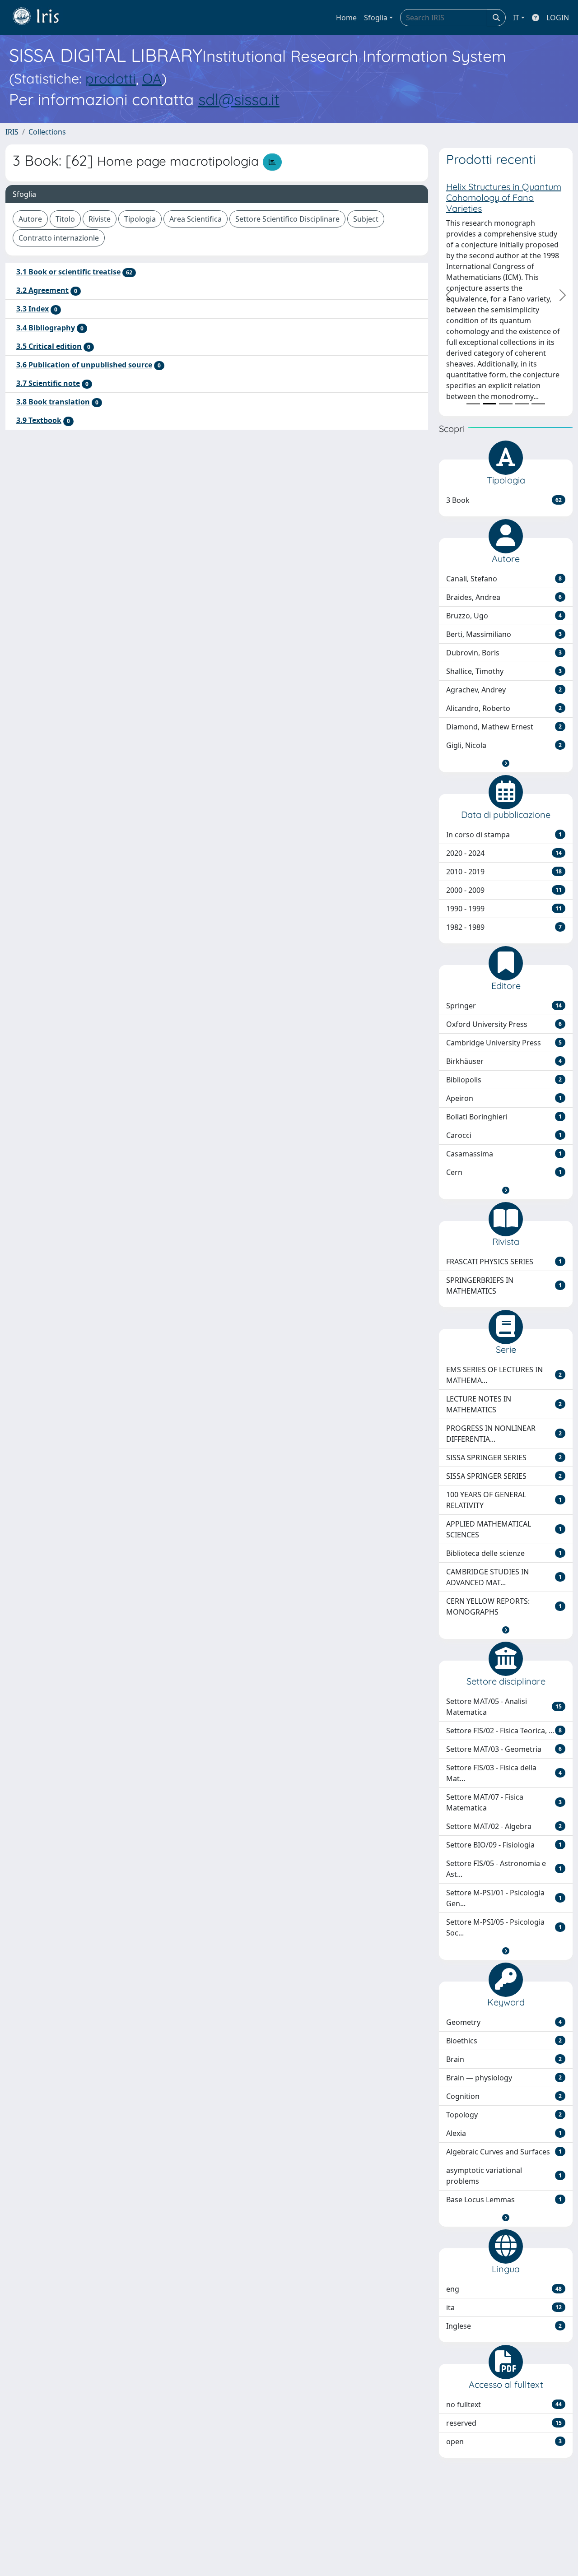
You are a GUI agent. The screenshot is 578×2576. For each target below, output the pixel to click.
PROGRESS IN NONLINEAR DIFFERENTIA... (504, 1434)
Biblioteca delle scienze (504, 1553)
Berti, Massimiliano (504, 634)
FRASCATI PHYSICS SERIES (504, 1262)
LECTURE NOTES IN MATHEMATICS (504, 1404)
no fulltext (504, 2404)
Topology (504, 2115)
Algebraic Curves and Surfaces (504, 2152)
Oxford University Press (504, 1024)
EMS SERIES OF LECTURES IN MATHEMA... (504, 1375)
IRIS (12, 132)
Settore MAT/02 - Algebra (504, 1826)
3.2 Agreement (42, 290)
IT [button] (516, 18)
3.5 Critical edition (49, 346)
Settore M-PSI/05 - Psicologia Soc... (504, 1927)
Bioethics (504, 2041)
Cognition (504, 2096)
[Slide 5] (538, 404)
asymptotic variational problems (504, 2176)
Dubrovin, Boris (504, 653)
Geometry (504, 2022)
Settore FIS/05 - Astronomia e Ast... (504, 1869)
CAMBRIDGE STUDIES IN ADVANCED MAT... (504, 1577)
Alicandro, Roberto (504, 708)
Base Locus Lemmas (504, 2200)
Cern (504, 1172)
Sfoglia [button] (376, 18)
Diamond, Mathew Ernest (504, 727)
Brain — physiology (504, 2078)
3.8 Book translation (53, 402)
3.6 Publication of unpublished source (84, 365)
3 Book (504, 500)
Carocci (504, 1135)
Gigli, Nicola (504, 745)
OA (152, 78)
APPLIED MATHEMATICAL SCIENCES (504, 1529)
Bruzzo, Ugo (504, 616)
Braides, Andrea (504, 597)
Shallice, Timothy (504, 671)
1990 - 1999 (504, 909)
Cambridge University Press (504, 1043)
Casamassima (504, 1154)
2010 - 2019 (504, 872)
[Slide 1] (473, 404)
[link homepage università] (42, 18)
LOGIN (558, 18)
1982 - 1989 (504, 927)
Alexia (504, 2133)
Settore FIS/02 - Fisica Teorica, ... (504, 1731)
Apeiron (504, 1098)
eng (504, 2289)
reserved (504, 2423)
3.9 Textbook (39, 420)
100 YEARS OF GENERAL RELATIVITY (504, 1500)
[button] (506, 763)
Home (346, 18)
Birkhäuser (504, 1061)
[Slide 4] (522, 404)
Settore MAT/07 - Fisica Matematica (504, 1802)
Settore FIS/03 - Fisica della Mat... (504, 1773)
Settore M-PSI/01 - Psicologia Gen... (504, 1898)
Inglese (504, 2326)
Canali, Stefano (504, 579)
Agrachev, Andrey (504, 690)
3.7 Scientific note (48, 383)
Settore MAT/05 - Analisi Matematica (504, 1707)
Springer (504, 1006)
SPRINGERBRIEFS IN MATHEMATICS (504, 1286)
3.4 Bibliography (46, 328)
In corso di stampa (504, 835)
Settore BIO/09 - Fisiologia (504, 1845)
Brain (504, 2059)
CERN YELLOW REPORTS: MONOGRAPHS (504, 1606)
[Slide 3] (506, 404)
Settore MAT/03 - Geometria (504, 1749)
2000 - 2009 (504, 890)
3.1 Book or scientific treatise (68, 272)
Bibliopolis (504, 1080)
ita (504, 2307)
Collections (47, 132)
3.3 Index (33, 309)
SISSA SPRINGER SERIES (504, 1457)
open (504, 2441)
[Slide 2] (489, 404)
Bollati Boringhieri (504, 1117)
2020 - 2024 (504, 853)
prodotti (111, 78)
